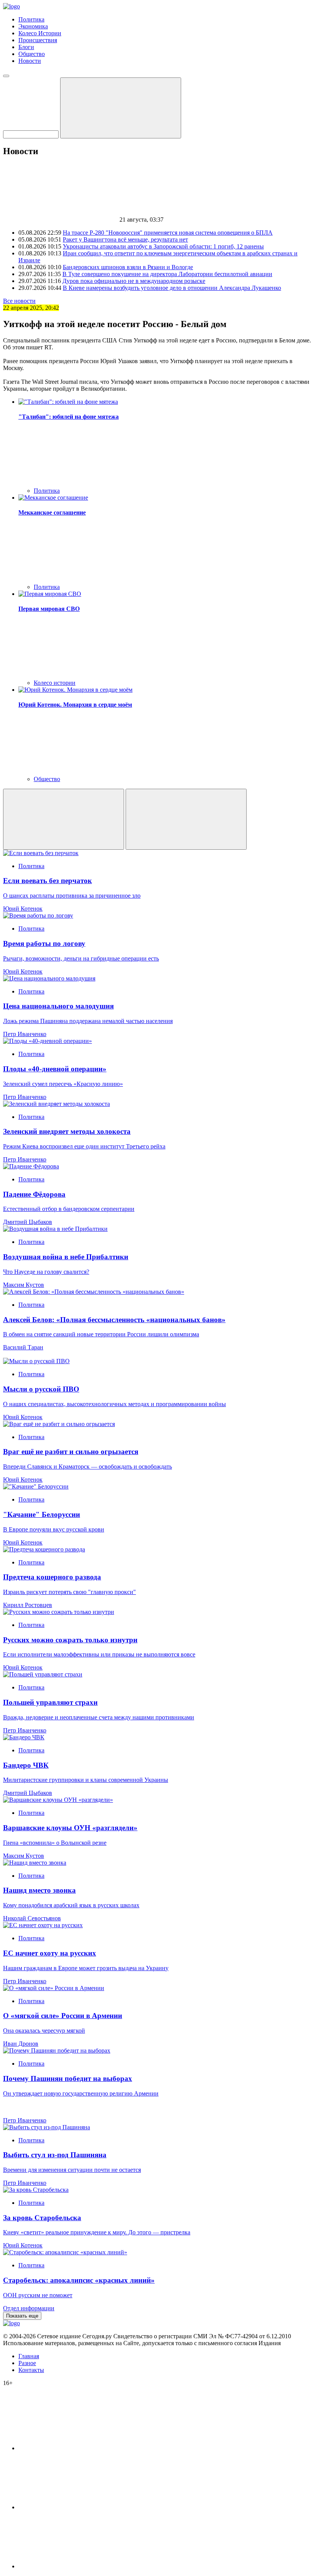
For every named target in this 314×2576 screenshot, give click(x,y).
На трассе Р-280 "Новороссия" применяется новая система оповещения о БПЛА (168, 233)
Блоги (26, 47)
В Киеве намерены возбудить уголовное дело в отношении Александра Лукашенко (172, 288)
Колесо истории (55, 683)
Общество (32, 54)
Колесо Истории (40, 33)
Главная (29, 2356)
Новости (30, 61)
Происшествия (38, 40)
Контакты (31, 2370)
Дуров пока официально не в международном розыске (134, 281)
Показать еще (22, 2316)
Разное (27, 2363)
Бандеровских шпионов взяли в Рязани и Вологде (128, 267)
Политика (31, 19)
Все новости (19, 301)
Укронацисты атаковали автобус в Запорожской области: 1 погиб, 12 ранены (163, 246)
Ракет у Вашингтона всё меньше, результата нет (125, 239)
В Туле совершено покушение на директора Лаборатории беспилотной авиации (167, 274)
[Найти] (121, 108)
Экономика (33, 26)
